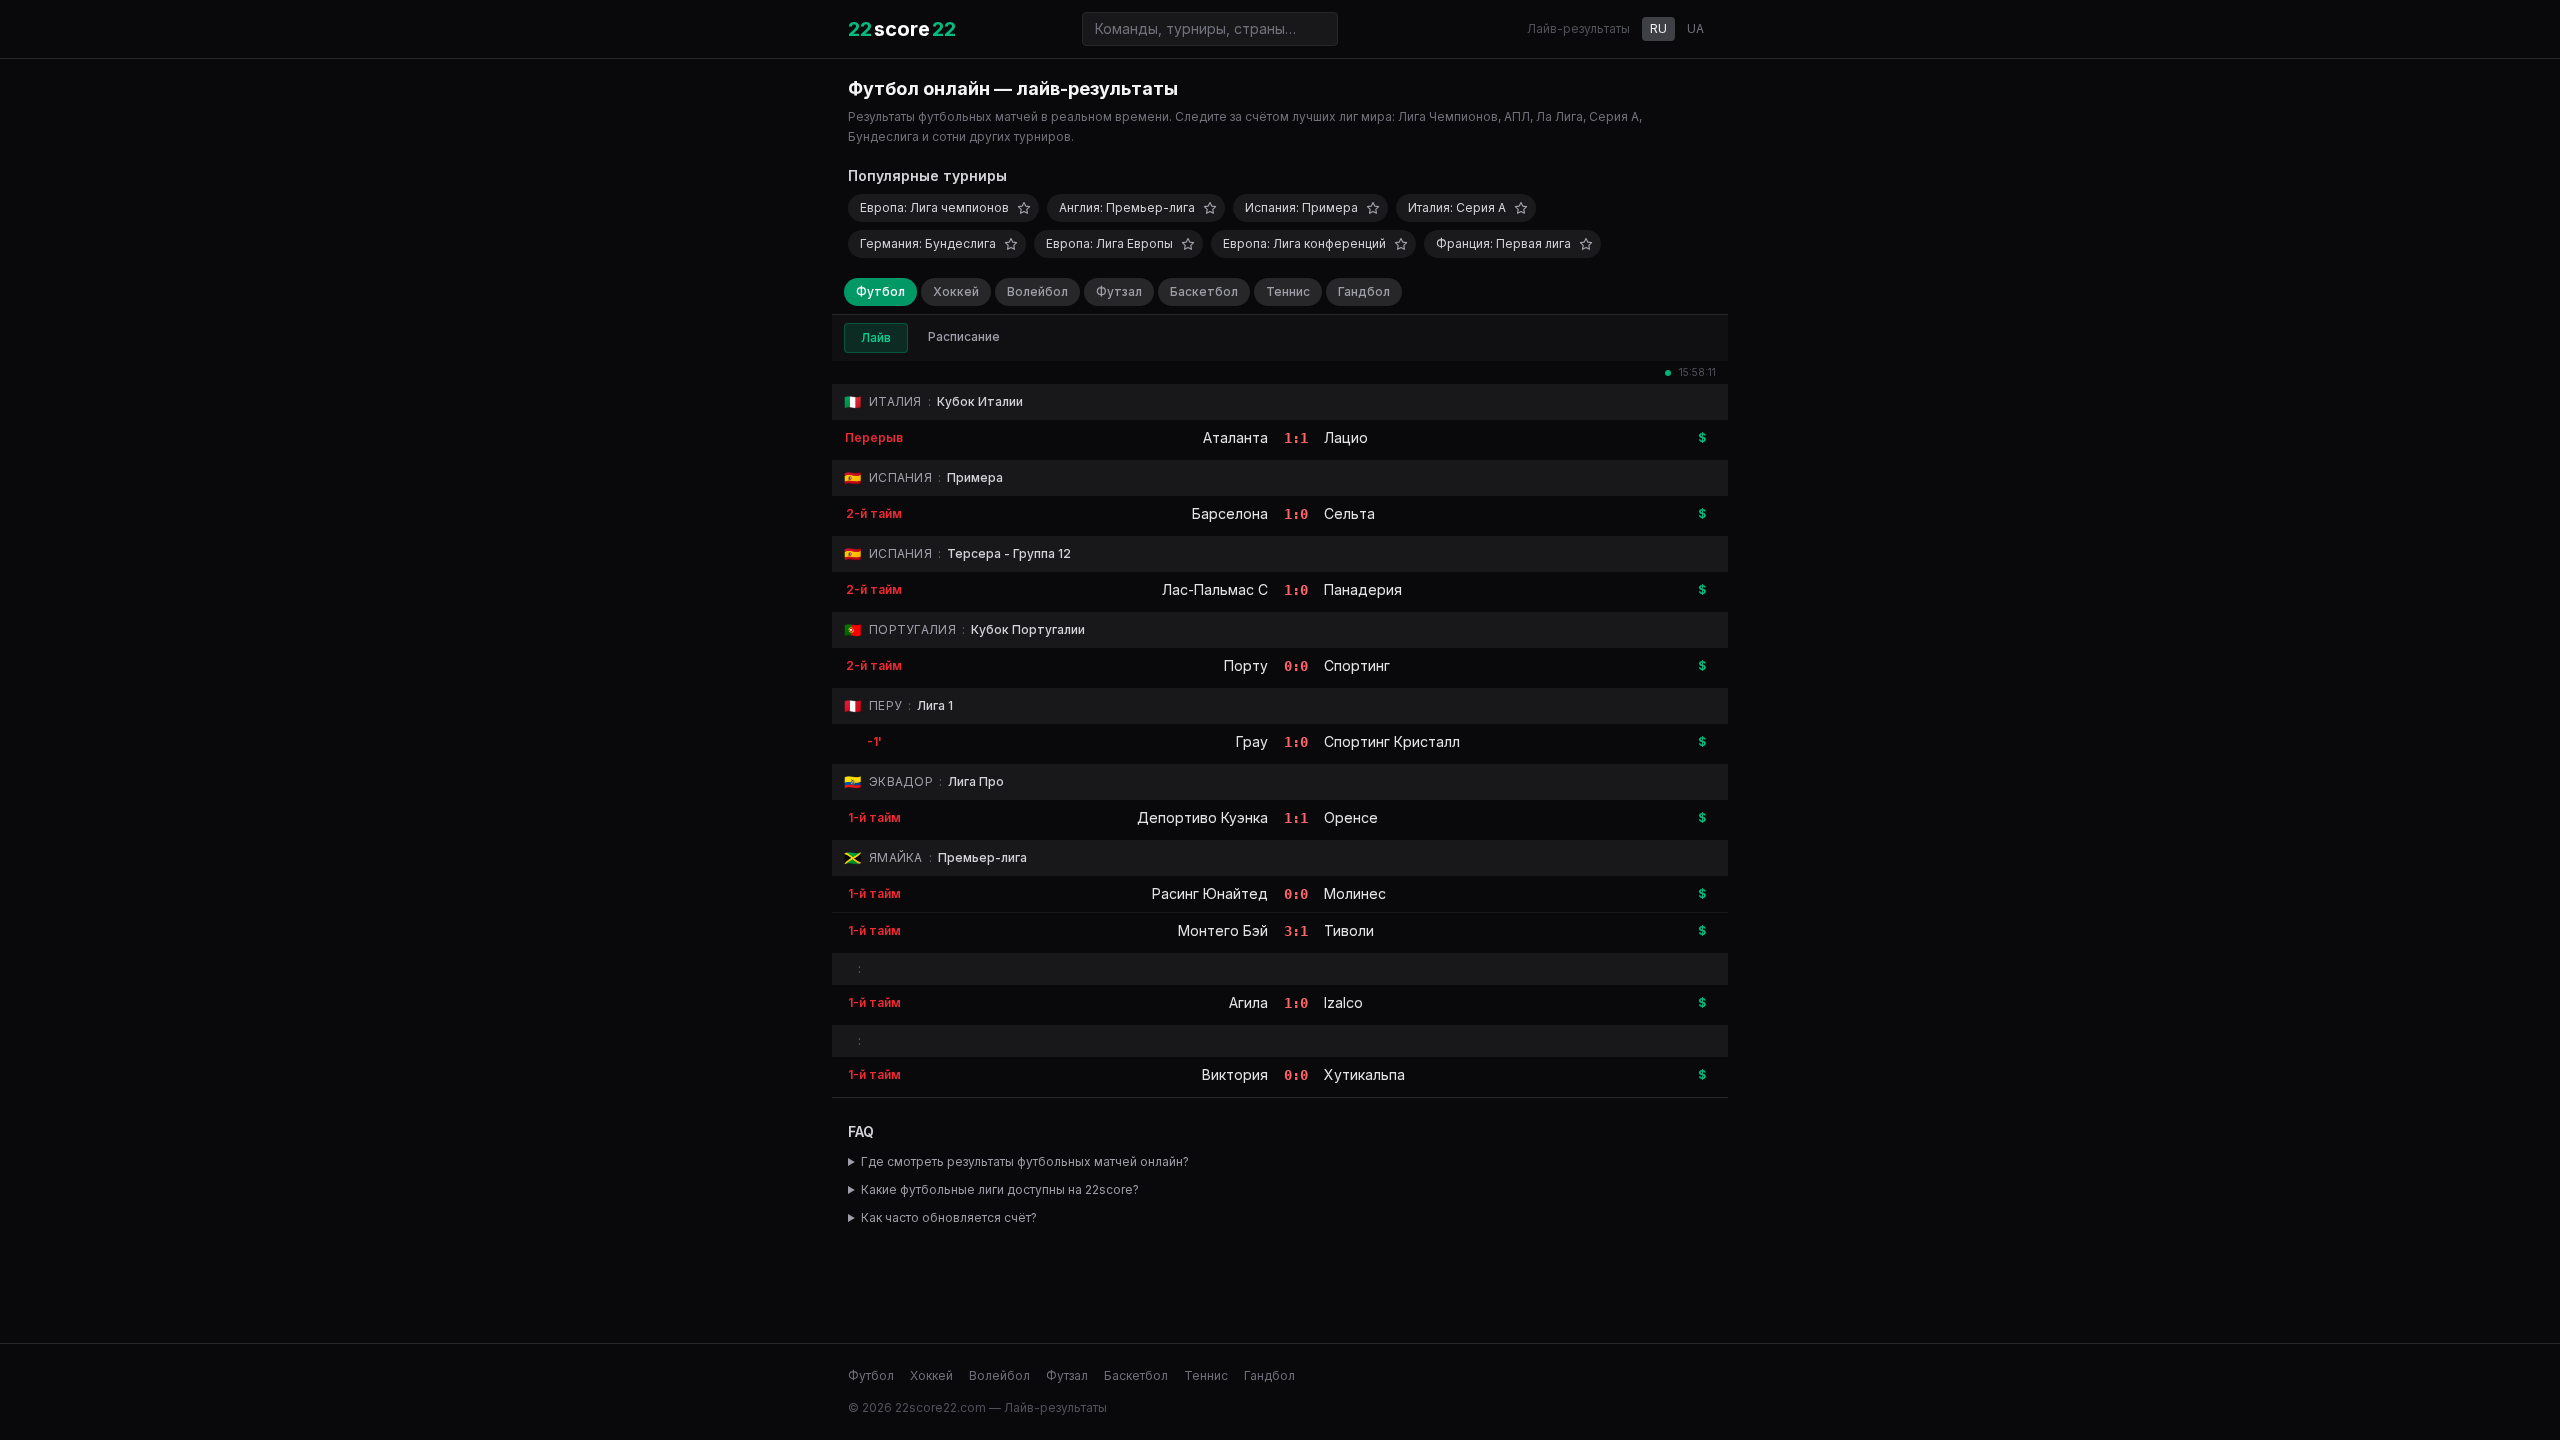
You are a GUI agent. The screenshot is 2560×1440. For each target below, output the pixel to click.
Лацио (1346, 437)
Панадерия (1363, 589)
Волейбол (1037, 291)
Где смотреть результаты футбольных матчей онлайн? (1025, 1161)
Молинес (1355, 893)
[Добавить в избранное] (1024, 208)
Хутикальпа (1364, 1074)
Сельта (1349, 513)
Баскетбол (1204, 291)
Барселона (1230, 513)
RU (1658, 28)
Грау (1252, 741)
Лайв (876, 337)
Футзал (1119, 291)
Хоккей (956, 291)
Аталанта (1235, 437)
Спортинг (1357, 665)
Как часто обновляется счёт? (949, 1217)
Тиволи (1349, 930)
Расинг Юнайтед (1210, 893)
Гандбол (1364, 291)
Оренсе (1351, 817)
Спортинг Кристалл (1392, 741)
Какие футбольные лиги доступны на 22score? (1000, 1189)
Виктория (1235, 1074)
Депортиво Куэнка (1202, 817)
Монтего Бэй (1223, 930)
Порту (1246, 665)
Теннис (1288, 291)
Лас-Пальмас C (1215, 589)
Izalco (1343, 1002)
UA (1695, 28)
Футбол (880, 291)
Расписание (964, 336)
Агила (1248, 1002)
